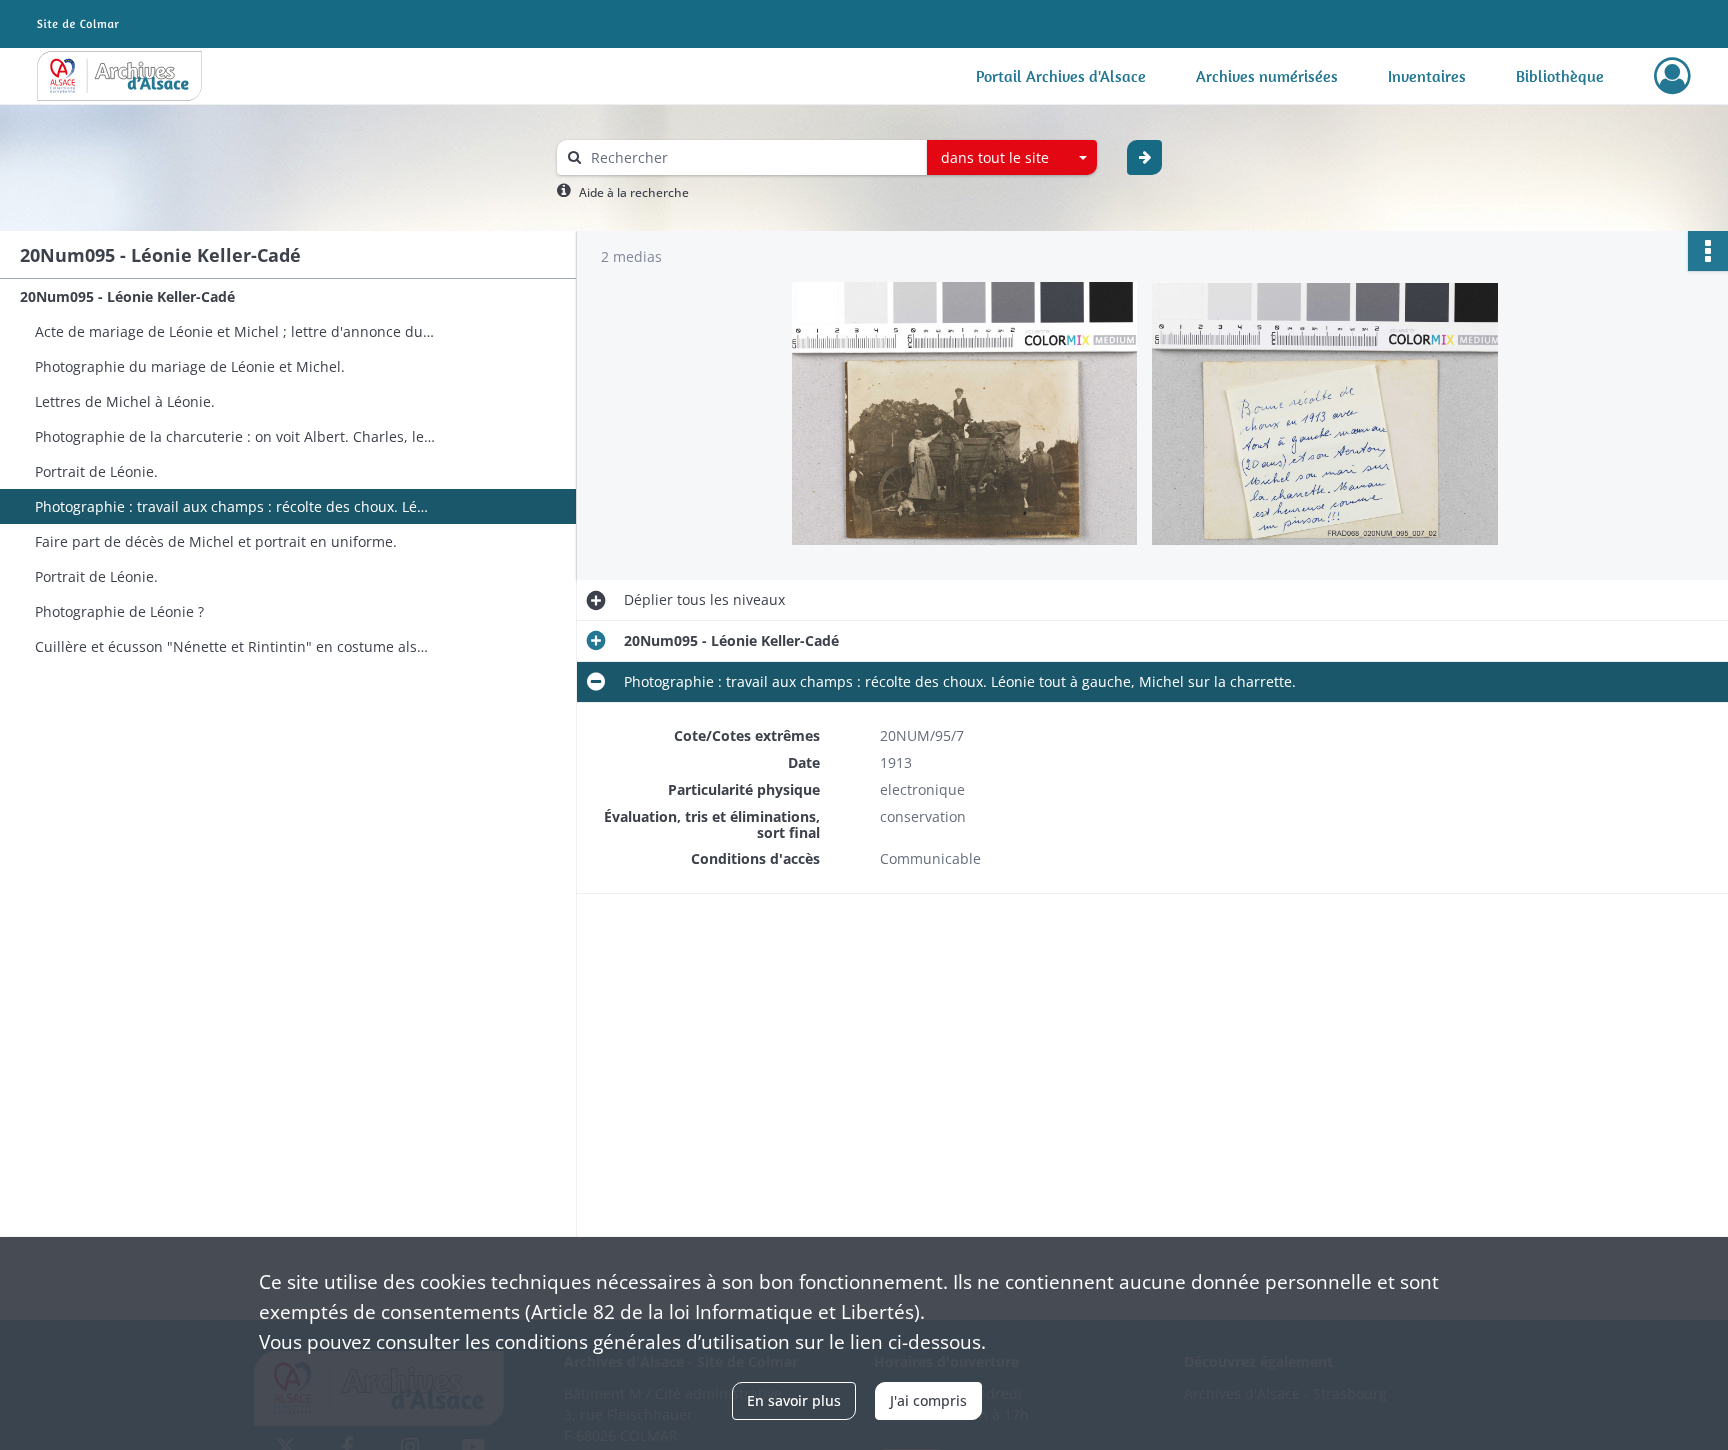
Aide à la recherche (634, 192)
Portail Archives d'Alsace (1061, 76)
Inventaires (1427, 76)
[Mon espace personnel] (1672, 76)
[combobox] (1012, 158)
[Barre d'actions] (1708, 251)
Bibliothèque (1560, 76)
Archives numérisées (1267, 76)
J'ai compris (928, 1400)
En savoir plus (794, 1400)
